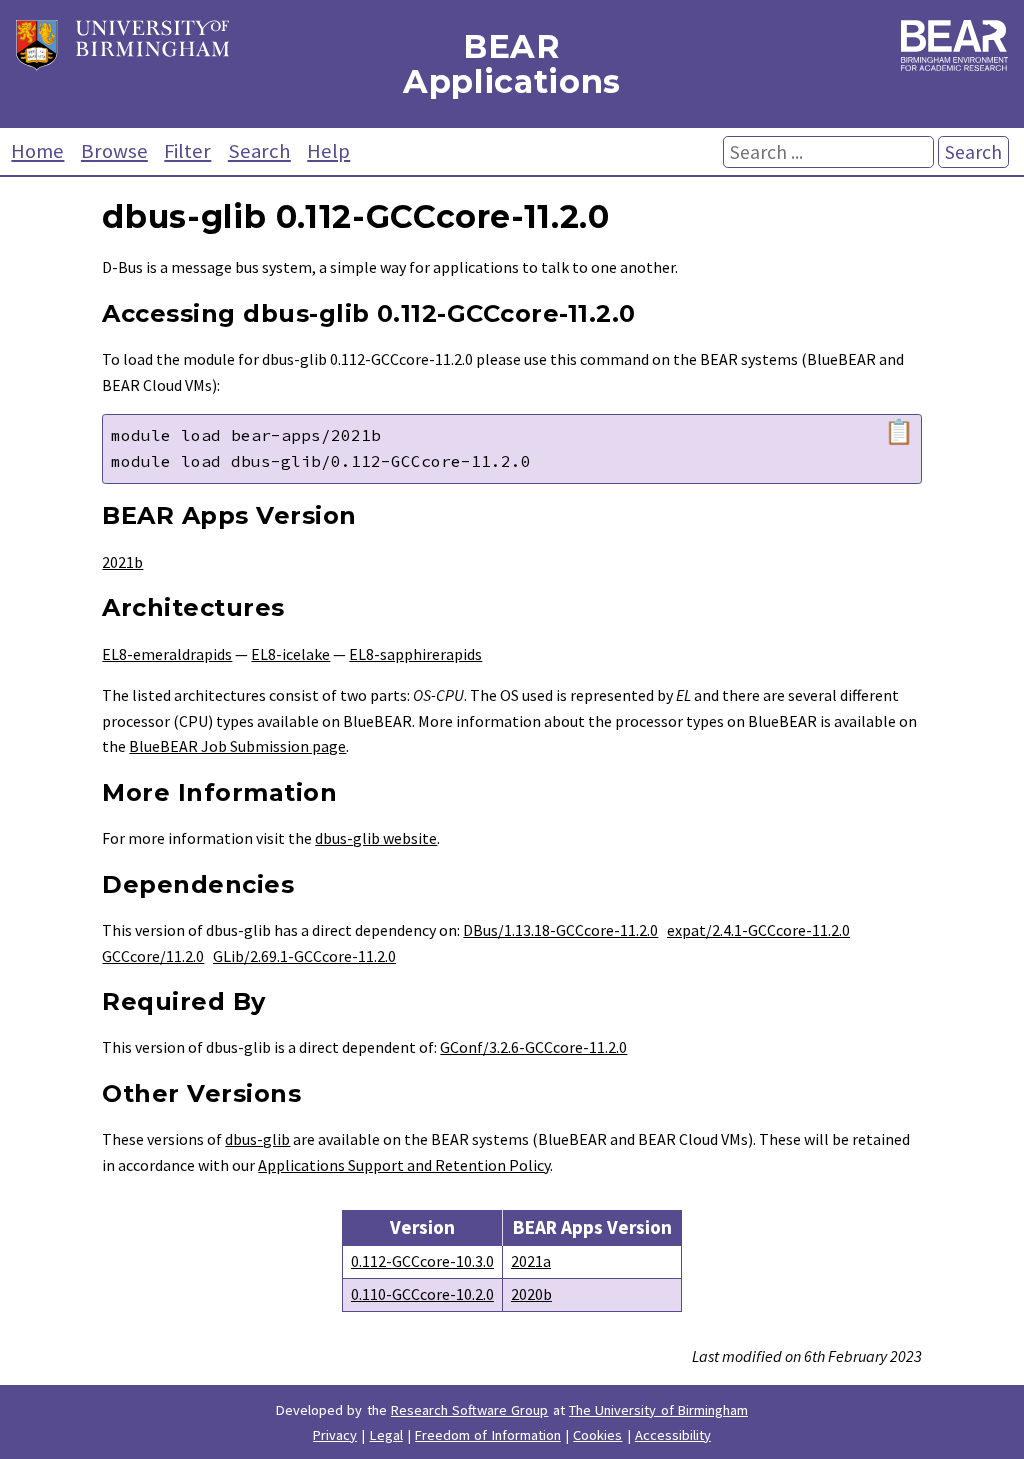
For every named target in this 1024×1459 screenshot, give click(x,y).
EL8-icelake (290, 654)
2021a (531, 1261)
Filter (187, 151)
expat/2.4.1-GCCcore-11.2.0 (758, 930)
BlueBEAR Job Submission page (237, 746)
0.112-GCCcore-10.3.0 (422, 1261)
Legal (386, 1435)
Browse (114, 151)
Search (259, 151)
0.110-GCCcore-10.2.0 (422, 1294)
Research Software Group (470, 1410)
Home (37, 151)
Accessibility (673, 1435)
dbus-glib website (376, 838)
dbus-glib (257, 1139)
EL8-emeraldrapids (167, 654)
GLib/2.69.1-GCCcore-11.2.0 (304, 956)
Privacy (335, 1435)
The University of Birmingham (658, 1410)
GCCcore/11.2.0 (153, 956)
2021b (122, 562)
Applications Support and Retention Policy (404, 1165)
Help (328, 151)
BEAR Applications (512, 64)
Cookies (597, 1435)
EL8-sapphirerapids (415, 654)
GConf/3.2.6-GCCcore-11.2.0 (533, 1047)
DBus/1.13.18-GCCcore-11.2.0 (560, 930)
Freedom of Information (488, 1435)
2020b (531, 1294)
